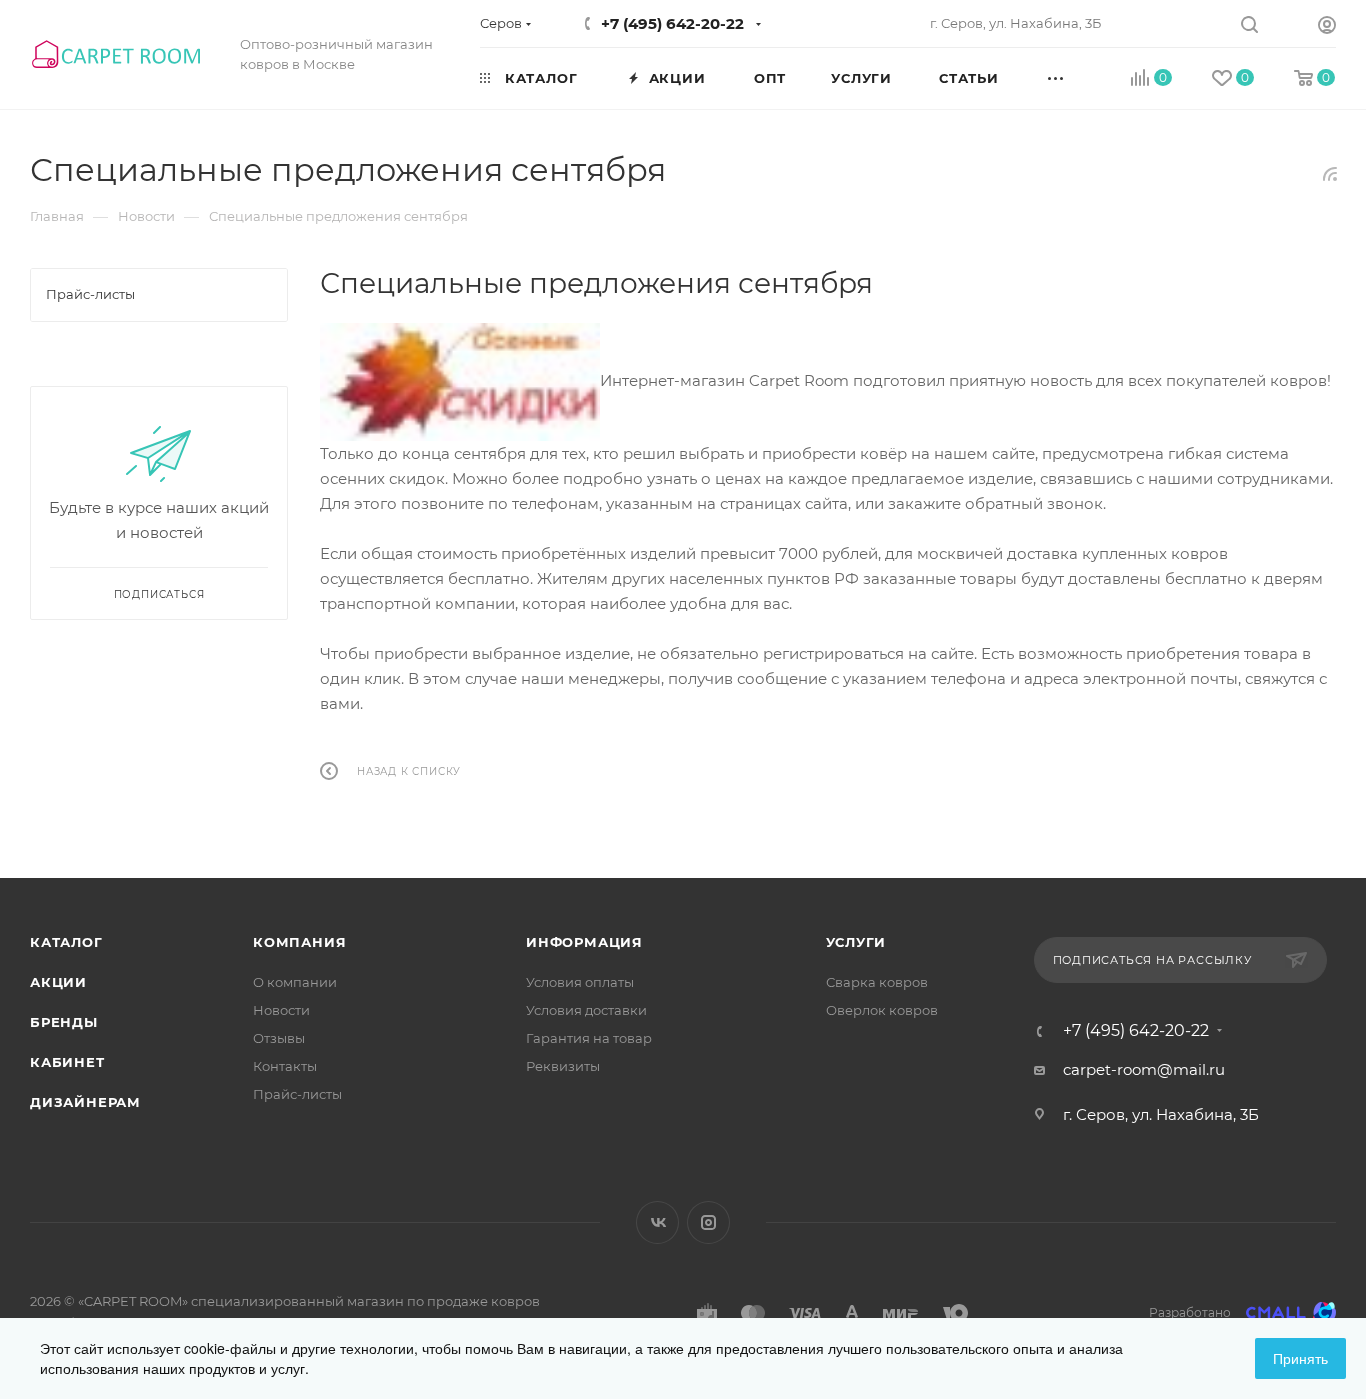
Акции (58, 982)
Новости (281, 1010)
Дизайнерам (85, 1102)
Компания (299, 942)
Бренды (64, 1022)
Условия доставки (586, 1010)
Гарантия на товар (589, 1038)
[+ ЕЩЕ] (1078, 77)
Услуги (856, 942)
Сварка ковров (877, 982)
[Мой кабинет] (1327, 27)
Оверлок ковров (882, 1010)
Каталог (66, 942)
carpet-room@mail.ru (1144, 1069)
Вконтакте (657, 1222)
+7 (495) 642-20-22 (672, 23)
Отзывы (279, 1038)
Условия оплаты (580, 982)
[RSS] (1330, 173)
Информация (584, 942)
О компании (295, 982)
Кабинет (67, 1062)
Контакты (285, 1066)
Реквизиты (563, 1066)
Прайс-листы (297, 1094)
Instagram (708, 1222)
